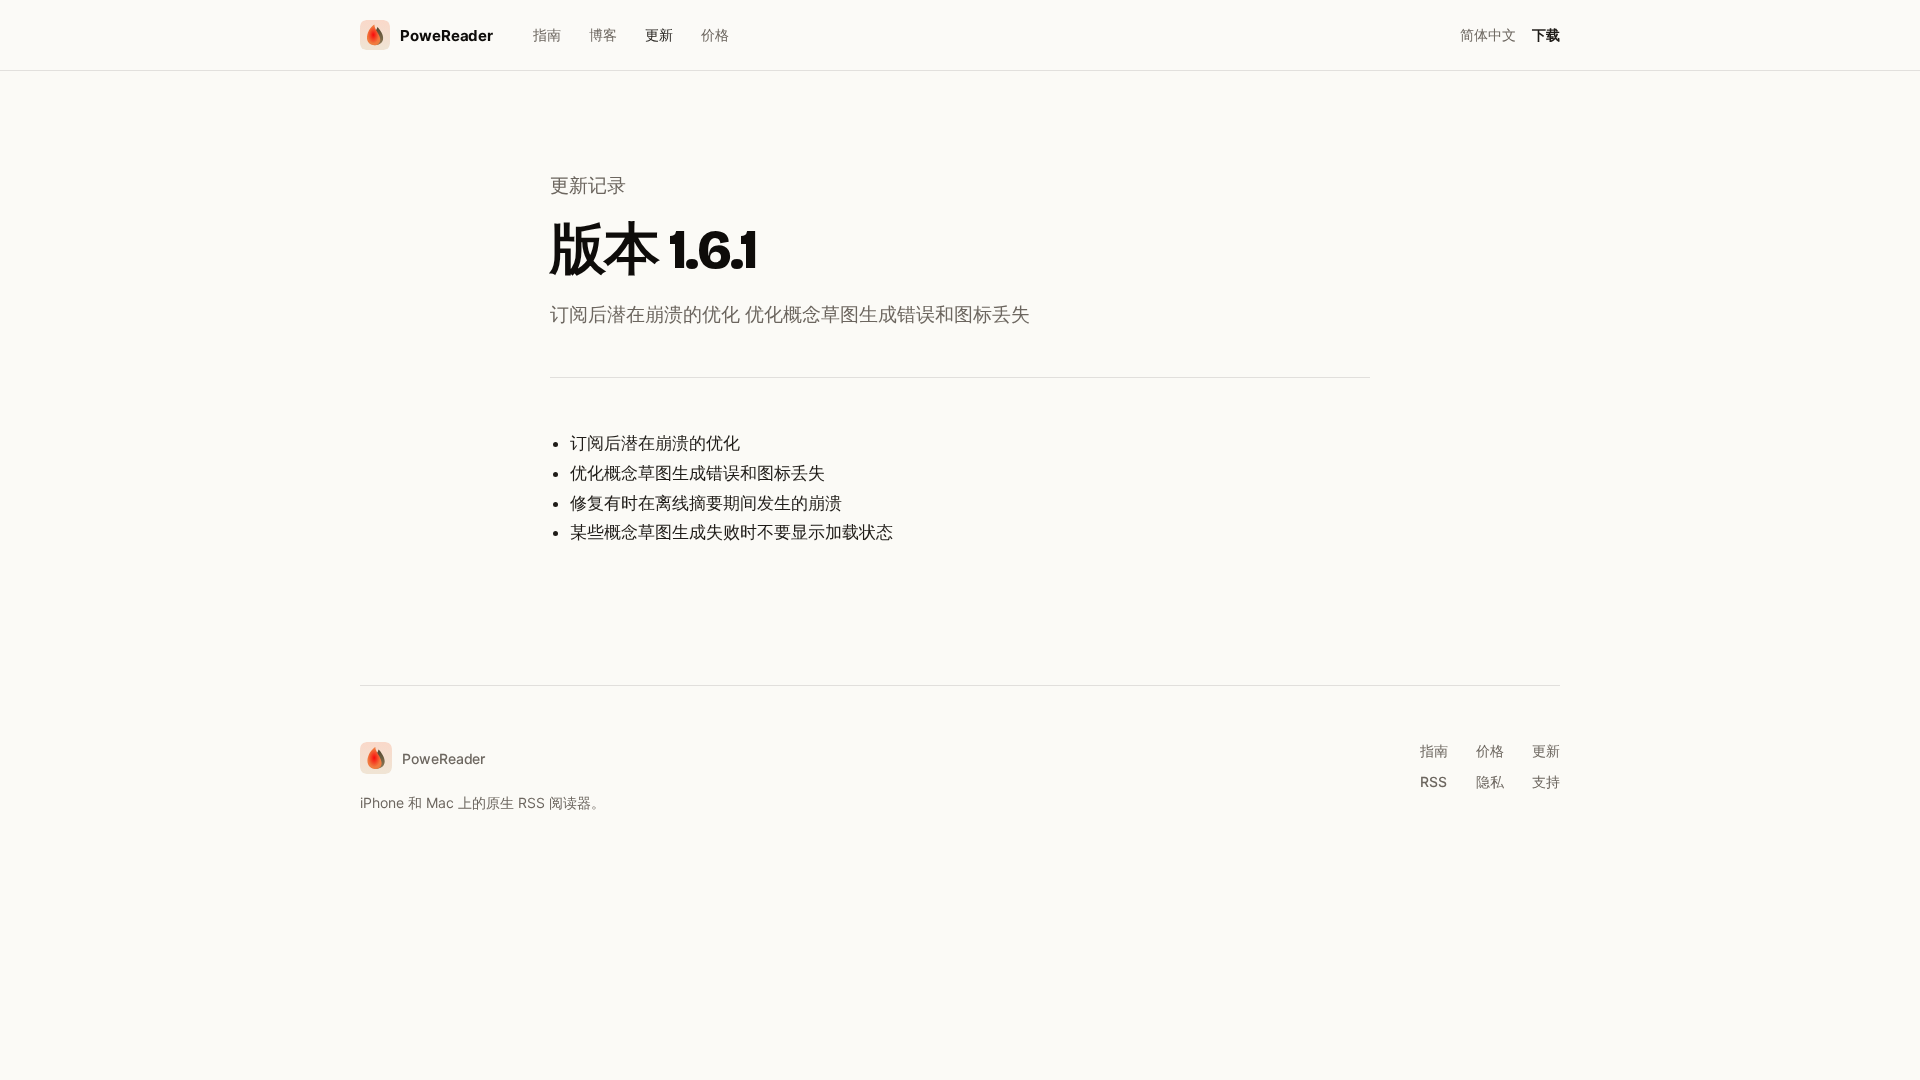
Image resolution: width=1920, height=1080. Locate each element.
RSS (1433, 781)
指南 (547, 34)
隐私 (1490, 781)
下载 (1546, 34)
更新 (659, 34)
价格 (715, 34)
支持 (1546, 781)
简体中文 (1488, 34)
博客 (603, 34)
